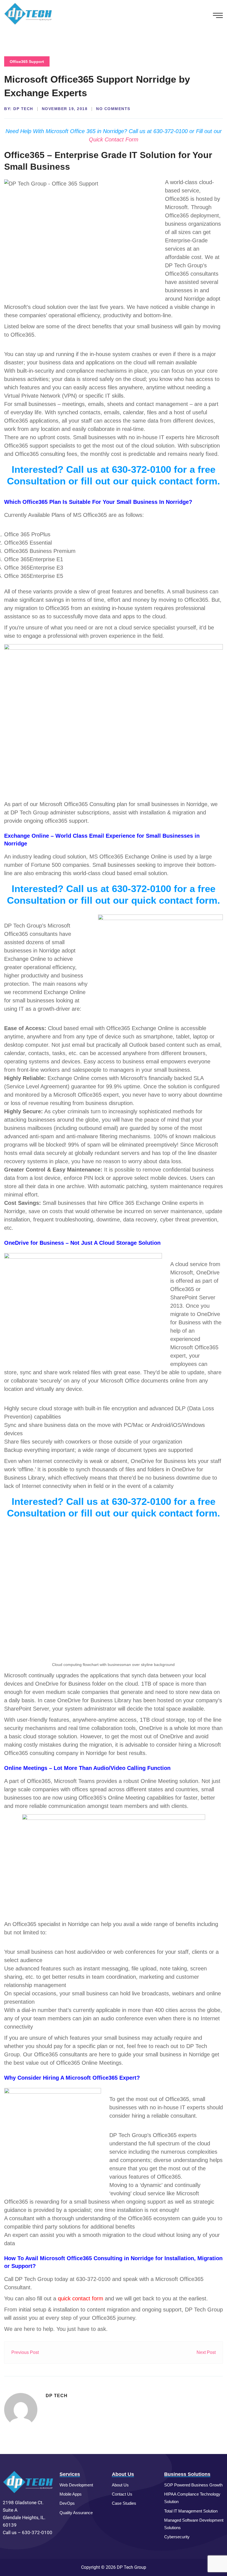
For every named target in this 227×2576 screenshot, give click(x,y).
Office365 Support (27, 62)
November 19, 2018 (65, 109)
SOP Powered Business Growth (193, 2485)
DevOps (67, 2503)
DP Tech (23, 109)
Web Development (76, 2485)
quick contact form (81, 2298)
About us (120, 2485)
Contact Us (122, 2494)
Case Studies (124, 2503)
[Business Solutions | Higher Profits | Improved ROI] (28, 13)
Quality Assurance (76, 2513)
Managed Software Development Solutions (194, 2524)
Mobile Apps (71, 2494)
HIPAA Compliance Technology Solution (192, 2498)
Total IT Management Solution (191, 2511)
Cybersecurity (177, 2537)
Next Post (206, 2352)
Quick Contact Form (114, 139)
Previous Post (25, 2352)
